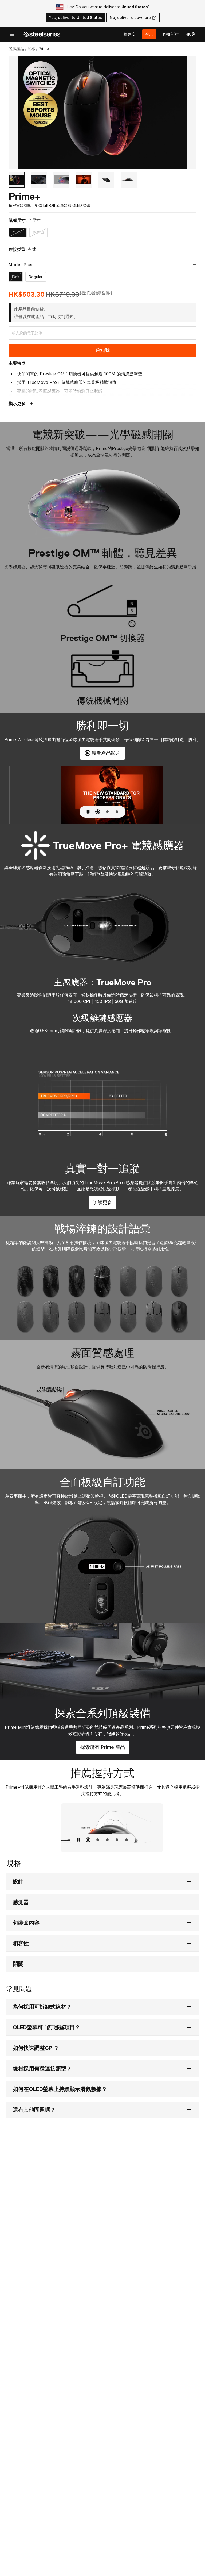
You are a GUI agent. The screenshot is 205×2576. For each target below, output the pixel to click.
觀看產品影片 (106, 753)
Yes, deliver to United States (75, 18)
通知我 (102, 350)
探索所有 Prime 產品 (105, 1749)
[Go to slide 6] (129, 180)
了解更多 (105, 1204)
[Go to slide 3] (61, 180)
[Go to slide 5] (106, 180)
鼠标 (31, 49)
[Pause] (88, 812)
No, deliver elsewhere (130, 18)
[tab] (130, 34)
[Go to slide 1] (17, 180)
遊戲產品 (17, 49)
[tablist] (130, 34)
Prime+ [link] (45, 49)
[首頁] (42, 34)
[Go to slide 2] (39, 180)
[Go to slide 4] (84, 180)
